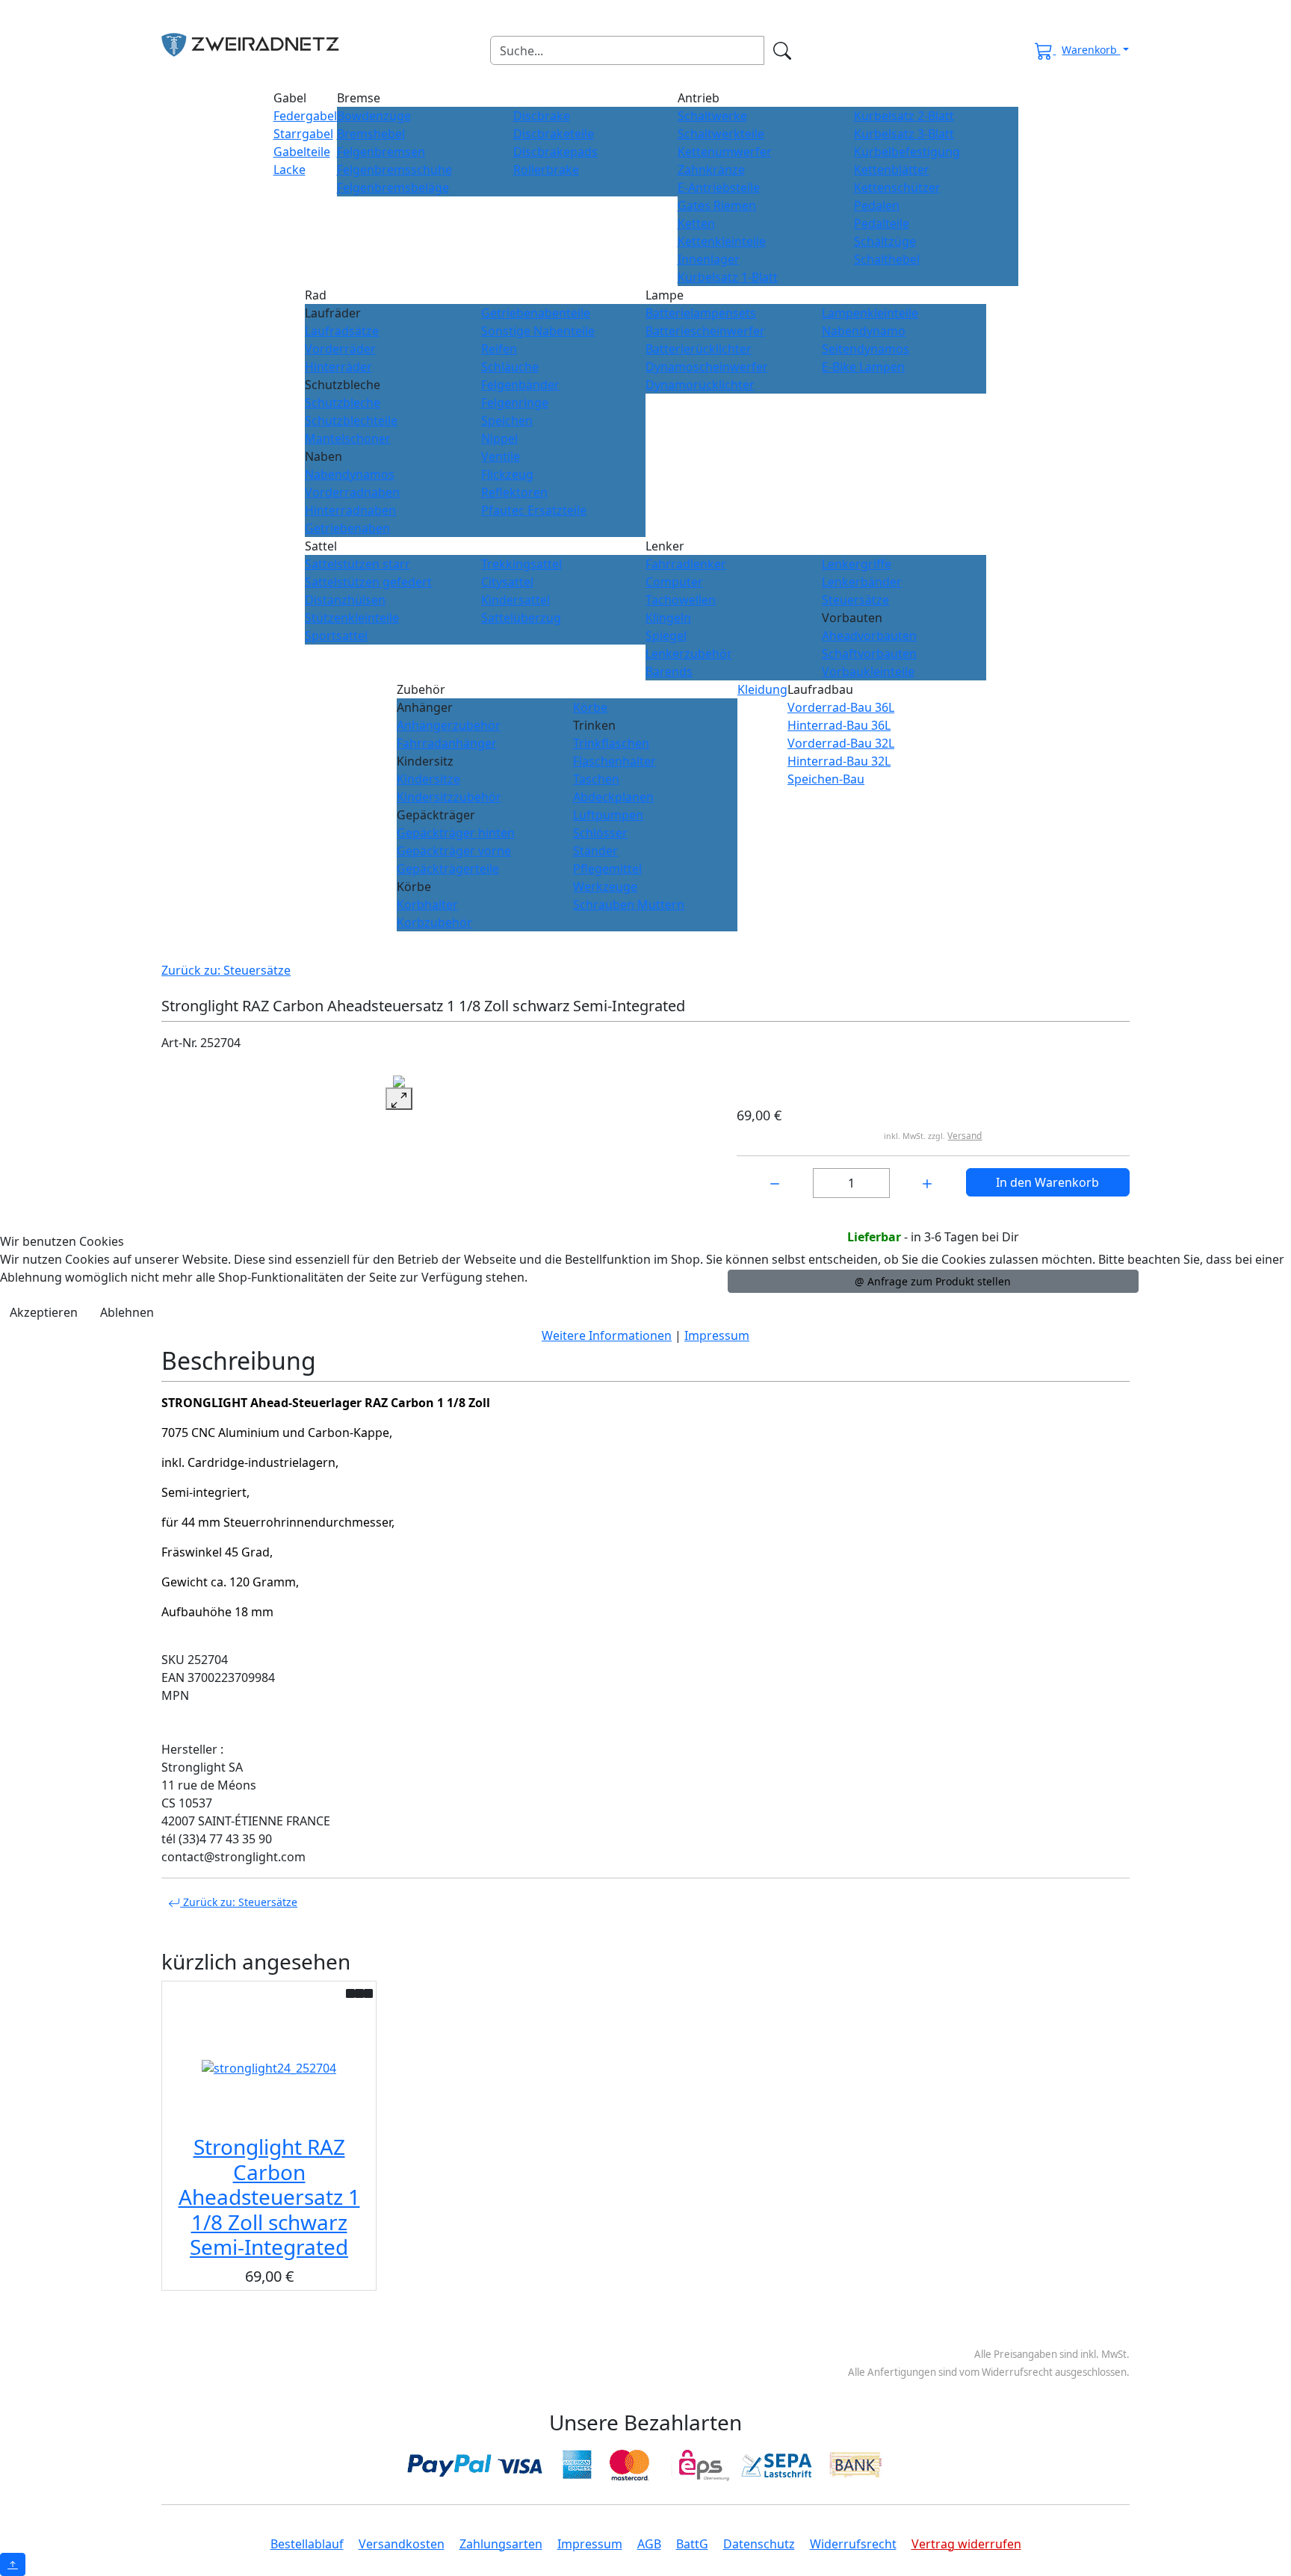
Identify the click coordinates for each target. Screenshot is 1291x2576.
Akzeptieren (44, 1312)
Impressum (717, 1335)
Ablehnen (127, 1312)
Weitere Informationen (607, 1335)
